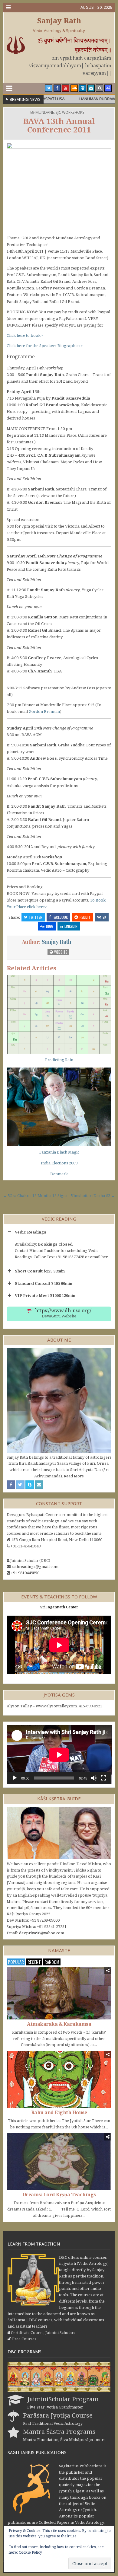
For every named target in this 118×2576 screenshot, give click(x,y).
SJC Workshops (70, 112)
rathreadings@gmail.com (35, 1566)
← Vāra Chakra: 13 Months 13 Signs (35, 1195)
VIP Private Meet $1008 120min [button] (45, 1295)
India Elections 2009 (59, 1163)
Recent (34, 1962)
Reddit (85, 917)
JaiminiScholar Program (63, 2399)
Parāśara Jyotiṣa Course (58, 2415)
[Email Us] (91, 88)
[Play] (15, 1778)
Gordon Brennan (44, 711)
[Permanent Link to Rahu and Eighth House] (59, 2079)
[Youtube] (66, 88)
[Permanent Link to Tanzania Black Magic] (59, 1107)
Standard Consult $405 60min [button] (44, 1283)
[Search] (100, 88)
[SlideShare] (83, 88)
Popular (16, 1962)
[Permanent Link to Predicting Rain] (59, 1014)
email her (99, 1257)
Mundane (45, 112)
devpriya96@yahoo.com (42, 1933)
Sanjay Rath (59, 20)
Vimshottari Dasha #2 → (93, 1195)
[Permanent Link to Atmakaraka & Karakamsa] (59, 1993)
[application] (59, 1755)
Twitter (36, 917)
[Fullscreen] (103, 1778)
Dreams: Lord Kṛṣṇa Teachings (59, 2195)
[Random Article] (108, 88)
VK (104, 917)
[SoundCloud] (74, 88)
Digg (50, 926)
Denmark (59, 1174)
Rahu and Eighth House (59, 2112)
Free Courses (24, 2339)
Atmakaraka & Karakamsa (59, 2024)
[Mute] (94, 1778)
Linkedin (71, 926)
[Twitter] (49, 88)
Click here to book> (25, 335)
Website (60, 952)
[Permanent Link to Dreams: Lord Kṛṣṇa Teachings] (59, 2162)
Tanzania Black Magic (59, 1152)
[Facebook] (57, 88)
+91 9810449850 (25, 1573)
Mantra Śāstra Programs (59, 2431)
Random (52, 1962)
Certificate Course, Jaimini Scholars (43, 2332)
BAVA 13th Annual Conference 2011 (59, 125)
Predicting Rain (59, 1060)
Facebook (60, 917)
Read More (74, 1476)
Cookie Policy (30, 2552)
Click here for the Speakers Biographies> (45, 346)
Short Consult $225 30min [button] (40, 1271)
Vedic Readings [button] (31, 1232)
